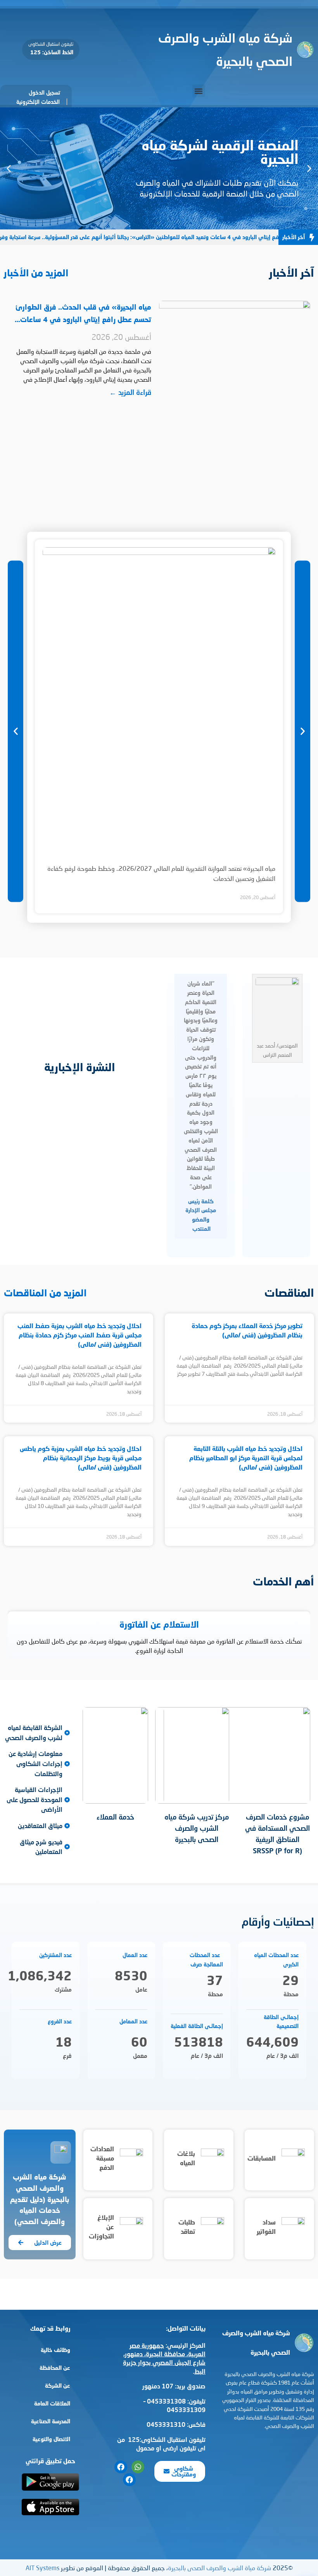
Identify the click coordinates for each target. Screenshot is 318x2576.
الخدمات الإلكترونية (38, 102)
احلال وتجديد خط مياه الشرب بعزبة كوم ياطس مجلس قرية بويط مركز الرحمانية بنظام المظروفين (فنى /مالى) (81, 1458)
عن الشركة (58, 2386)
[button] (199, 91)
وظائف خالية (55, 2350)
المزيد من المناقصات (45, 1293)
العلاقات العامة (52, 2403)
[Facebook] (121, 2467)
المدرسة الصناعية (51, 2421)
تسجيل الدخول (44, 92)
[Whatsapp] (138, 2467)
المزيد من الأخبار (36, 273)
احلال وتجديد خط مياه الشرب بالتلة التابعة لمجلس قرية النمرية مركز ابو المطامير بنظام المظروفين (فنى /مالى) (246, 1458)
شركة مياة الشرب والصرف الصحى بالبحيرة (219, 2568)
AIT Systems (42, 2568)
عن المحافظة (55, 2368)
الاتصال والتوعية (51, 2439)
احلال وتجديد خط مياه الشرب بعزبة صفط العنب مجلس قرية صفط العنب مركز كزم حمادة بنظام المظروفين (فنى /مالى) (79, 1335)
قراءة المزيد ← (130, 392)
